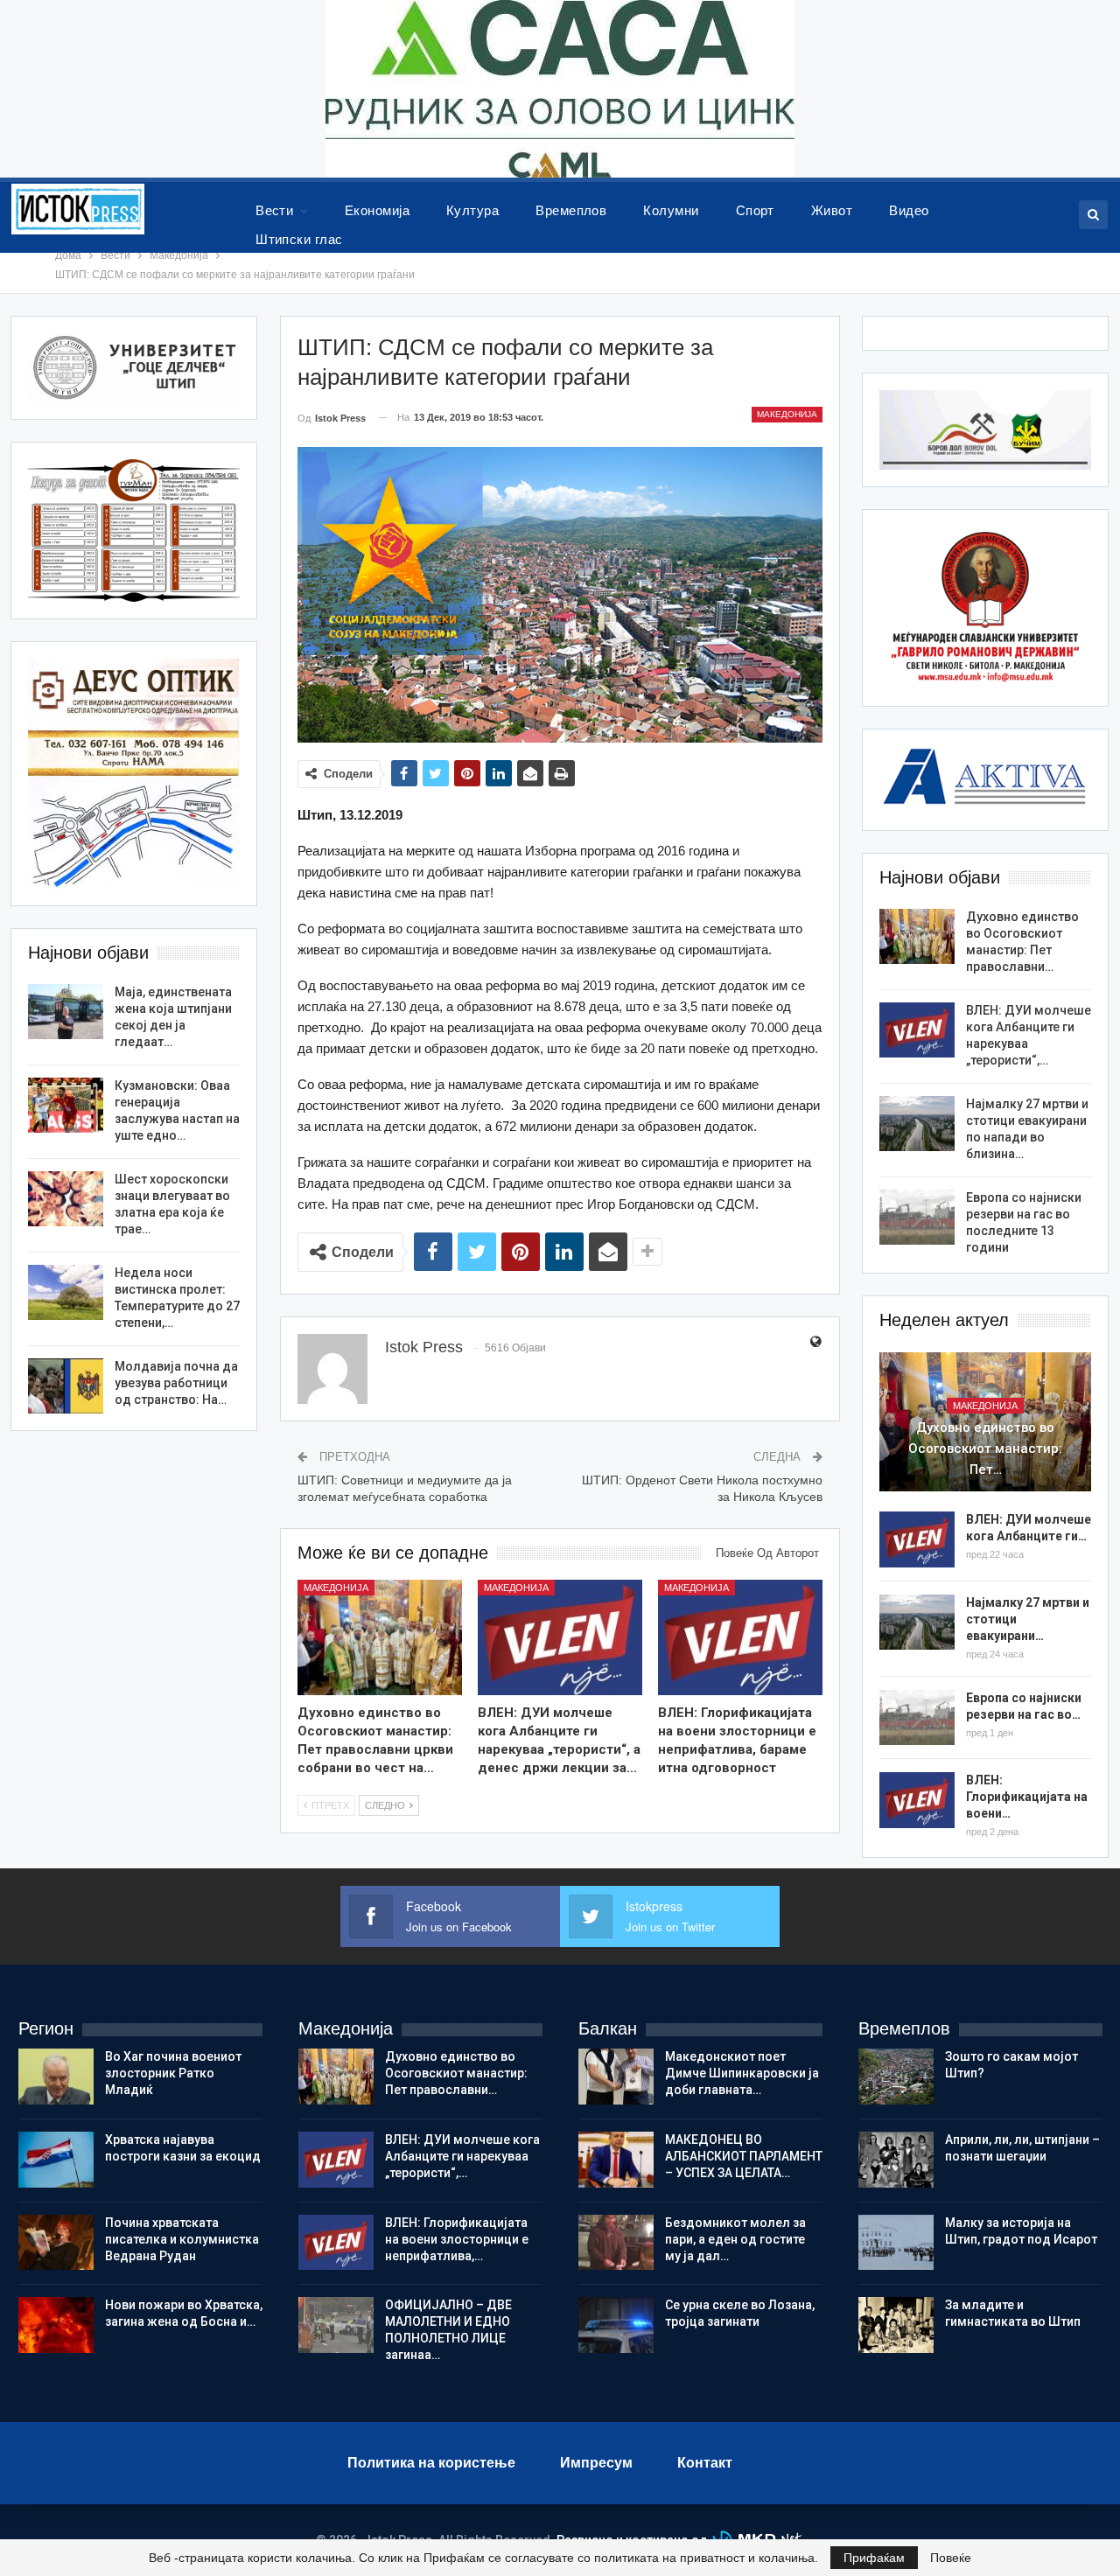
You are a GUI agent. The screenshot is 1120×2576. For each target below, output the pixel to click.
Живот (832, 210)
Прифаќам (874, 2558)
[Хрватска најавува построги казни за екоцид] (56, 2160)
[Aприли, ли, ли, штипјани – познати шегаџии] (896, 2160)
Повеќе (951, 2558)
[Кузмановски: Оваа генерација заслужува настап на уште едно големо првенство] (66, 1106)
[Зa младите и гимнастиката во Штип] (896, 2325)
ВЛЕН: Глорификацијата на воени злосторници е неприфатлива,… (457, 2239)
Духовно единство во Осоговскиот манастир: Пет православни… (456, 2073)
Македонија (787, 414)
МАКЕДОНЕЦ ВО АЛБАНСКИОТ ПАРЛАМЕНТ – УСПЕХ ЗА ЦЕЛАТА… (744, 2156)
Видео (909, 210)
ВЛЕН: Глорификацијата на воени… (1027, 1797)
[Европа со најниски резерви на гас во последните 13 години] (917, 1218)
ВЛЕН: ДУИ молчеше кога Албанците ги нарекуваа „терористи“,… (462, 2156)
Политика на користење (431, 2463)
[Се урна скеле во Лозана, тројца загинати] (616, 2325)
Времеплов (571, 210)
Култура (472, 210)
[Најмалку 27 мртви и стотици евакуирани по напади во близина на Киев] (917, 1124)
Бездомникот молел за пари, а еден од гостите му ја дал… (735, 2239)
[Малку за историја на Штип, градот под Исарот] (896, 2243)
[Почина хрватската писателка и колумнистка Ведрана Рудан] (56, 2243)
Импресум (596, 2463)
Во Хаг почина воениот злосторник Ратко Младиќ (173, 2073)
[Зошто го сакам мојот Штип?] (896, 2077)
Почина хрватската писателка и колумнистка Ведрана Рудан (182, 2239)
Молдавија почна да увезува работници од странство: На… (176, 1383)
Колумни (671, 210)
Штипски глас (299, 239)
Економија (377, 210)
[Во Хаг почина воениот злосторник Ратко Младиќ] (56, 2077)
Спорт (755, 210)
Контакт (705, 2463)
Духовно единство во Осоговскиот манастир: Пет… (985, 1449)
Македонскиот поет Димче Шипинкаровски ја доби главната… (742, 2073)
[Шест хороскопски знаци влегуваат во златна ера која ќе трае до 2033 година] (66, 1199)
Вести (274, 210)
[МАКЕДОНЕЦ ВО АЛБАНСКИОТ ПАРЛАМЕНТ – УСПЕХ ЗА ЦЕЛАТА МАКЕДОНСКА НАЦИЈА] (616, 2160)
